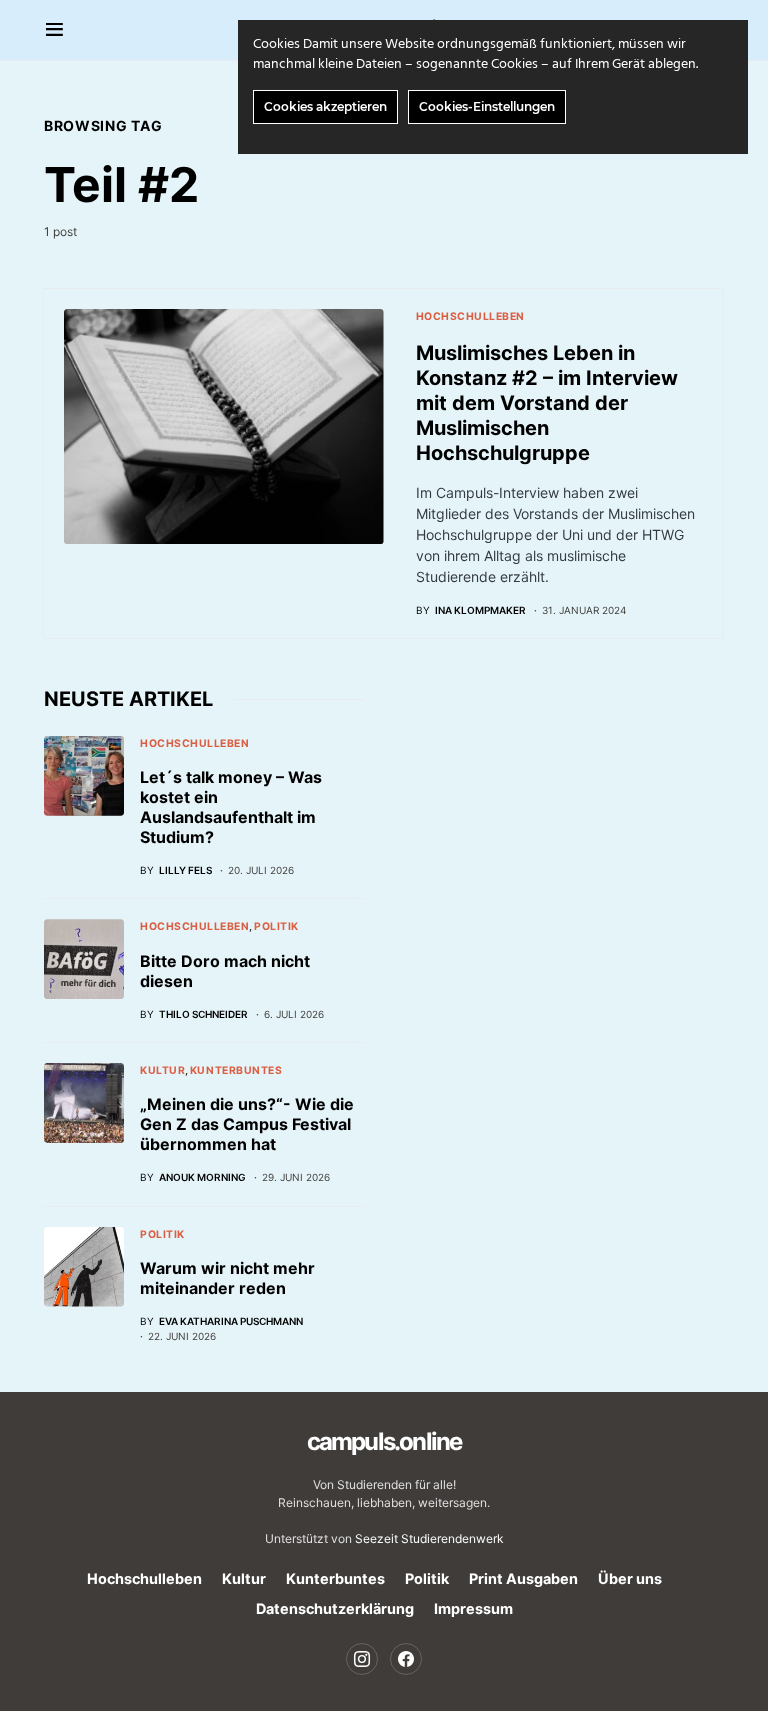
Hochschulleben (470, 316)
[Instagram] (362, 1659)
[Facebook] (406, 1659)
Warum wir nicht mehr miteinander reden (227, 1278)
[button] (54, 30)
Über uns (630, 1578)
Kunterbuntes (236, 1070)
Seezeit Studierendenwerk (429, 1538)
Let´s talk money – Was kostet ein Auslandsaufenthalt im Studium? (231, 807)
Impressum (473, 1608)
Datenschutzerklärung (335, 1608)
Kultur (162, 1070)
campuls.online (384, 1441)
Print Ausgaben (523, 1578)
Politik (276, 926)
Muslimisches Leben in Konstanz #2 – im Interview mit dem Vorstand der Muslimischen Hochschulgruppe (547, 403)
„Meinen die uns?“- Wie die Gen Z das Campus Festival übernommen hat (247, 1124)
